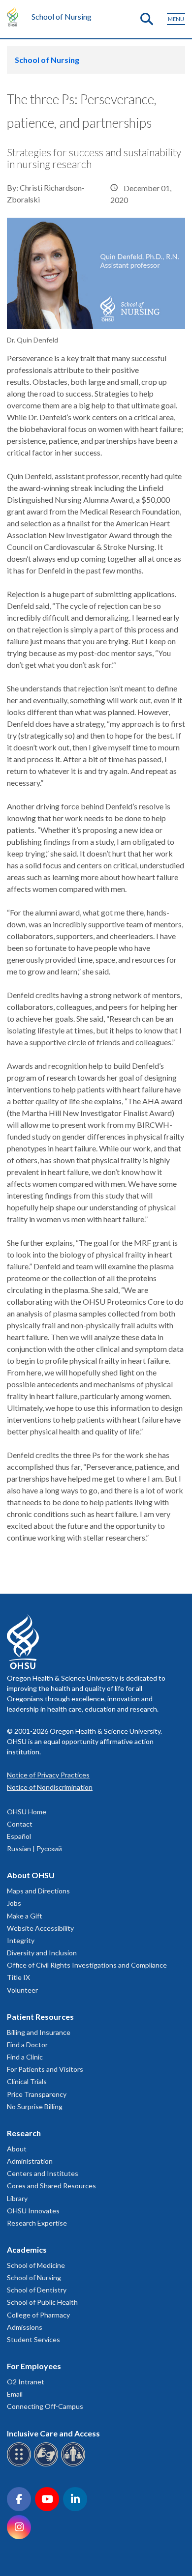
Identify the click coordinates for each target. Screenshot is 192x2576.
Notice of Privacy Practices (48, 1775)
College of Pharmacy (38, 2315)
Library (17, 2198)
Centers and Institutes (43, 2173)
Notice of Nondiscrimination (50, 1787)
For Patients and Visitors (45, 2069)
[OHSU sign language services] (48, 2465)
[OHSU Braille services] (20, 2465)
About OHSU (31, 1875)
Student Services (33, 2339)
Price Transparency (37, 2094)
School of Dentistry (37, 2290)
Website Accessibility (40, 1928)
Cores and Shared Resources (51, 2186)
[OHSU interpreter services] (75, 2465)
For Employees (34, 2366)
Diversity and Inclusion (42, 1953)
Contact (20, 1824)
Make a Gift (25, 1916)
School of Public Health (42, 2302)
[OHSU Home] (15, 17)
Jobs (14, 1903)
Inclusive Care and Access (53, 2433)
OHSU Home (27, 1812)
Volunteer (22, 1990)
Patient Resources (40, 2017)
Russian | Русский (34, 1848)
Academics (27, 2249)
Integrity (21, 1940)
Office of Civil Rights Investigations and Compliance (87, 1965)
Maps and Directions (38, 1891)
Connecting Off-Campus (45, 2406)
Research (24, 2133)
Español (19, 1836)
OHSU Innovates (33, 2211)
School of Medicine (36, 2265)
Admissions (25, 2327)
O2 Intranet (26, 2382)
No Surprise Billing (35, 2106)
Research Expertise (37, 2223)
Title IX (18, 1977)
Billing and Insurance (39, 2032)
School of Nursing (62, 16)
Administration (30, 2161)
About (17, 2149)
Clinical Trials (27, 2081)
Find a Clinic (25, 2057)
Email (15, 2394)
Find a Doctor (27, 2045)
